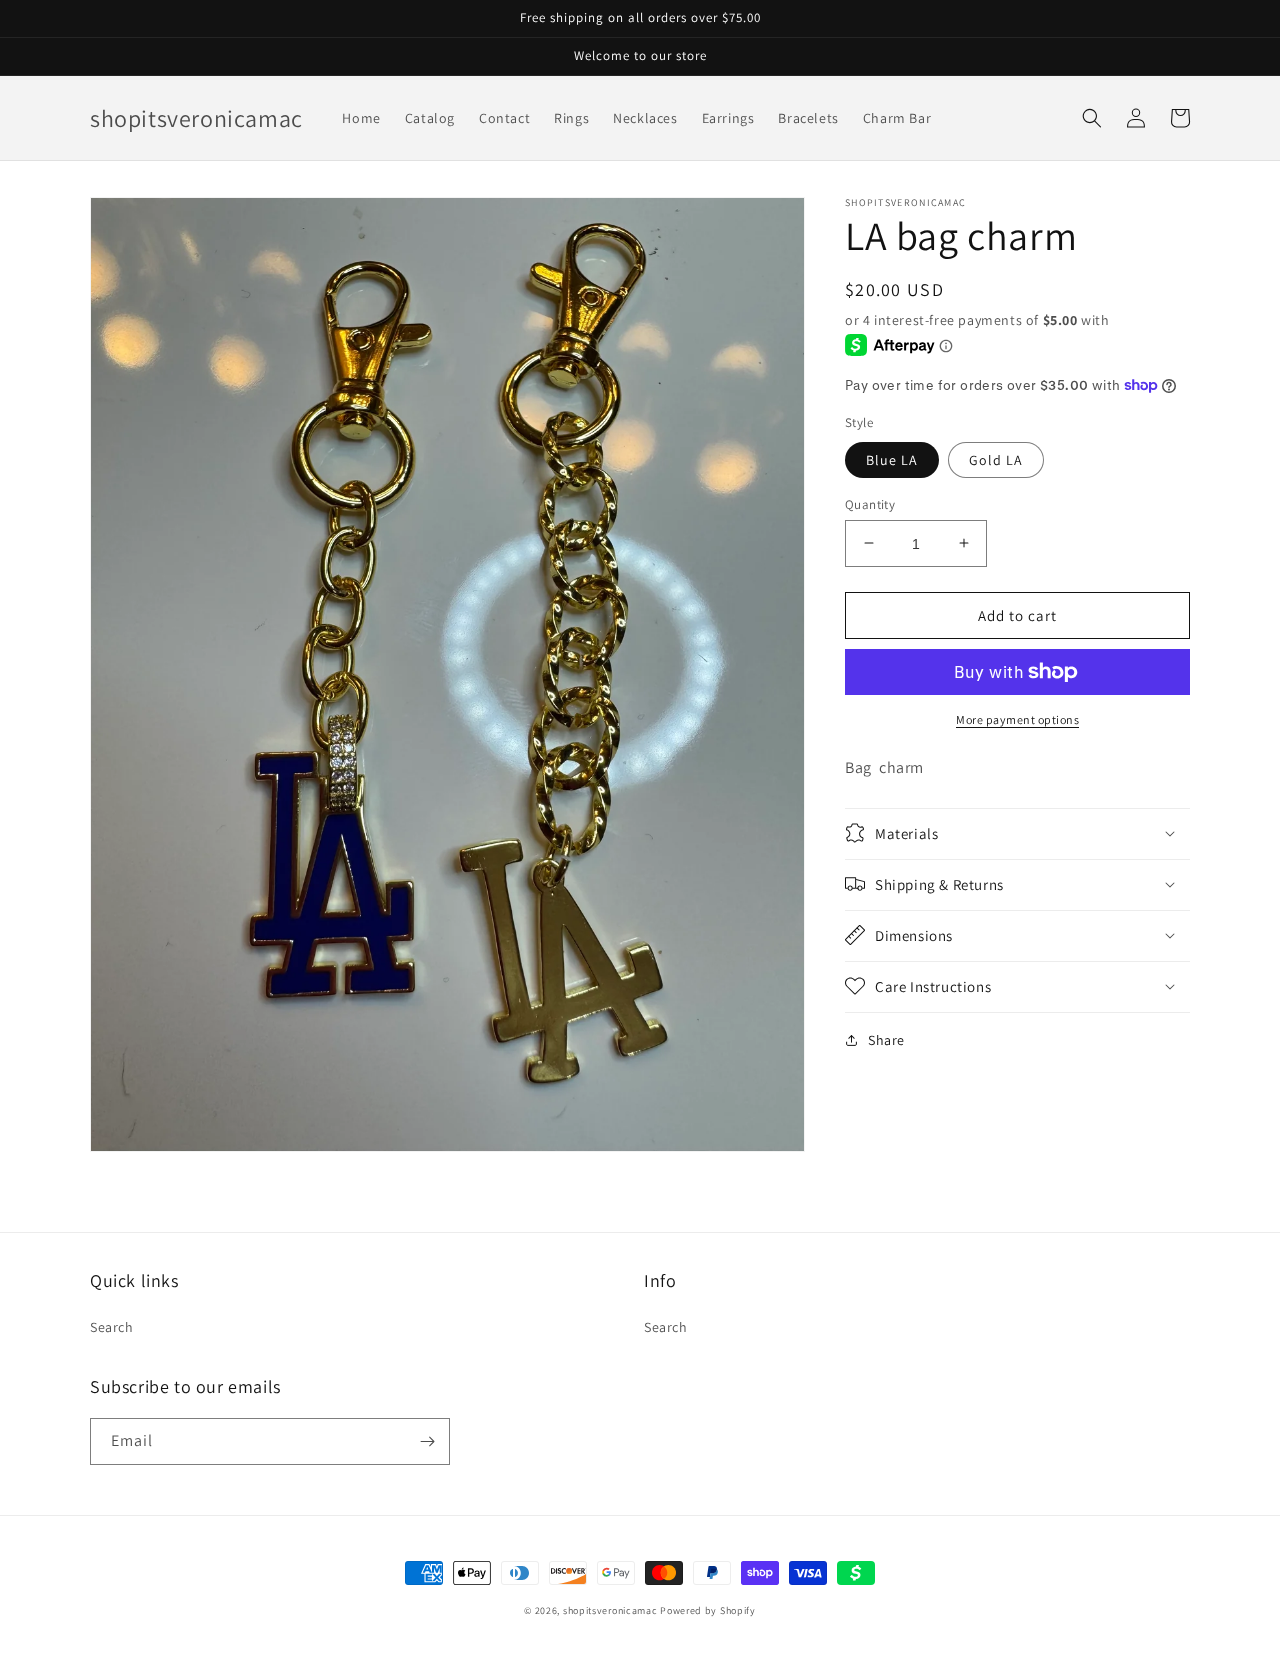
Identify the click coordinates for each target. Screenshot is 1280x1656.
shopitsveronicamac (610, 1610)
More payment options (1017, 719)
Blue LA (892, 459)
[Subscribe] (427, 1441)
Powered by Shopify (708, 1610)
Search (112, 1327)
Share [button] (886, 1039)
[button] (1092, 118)
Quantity (870, 503)
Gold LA (996, 459)
